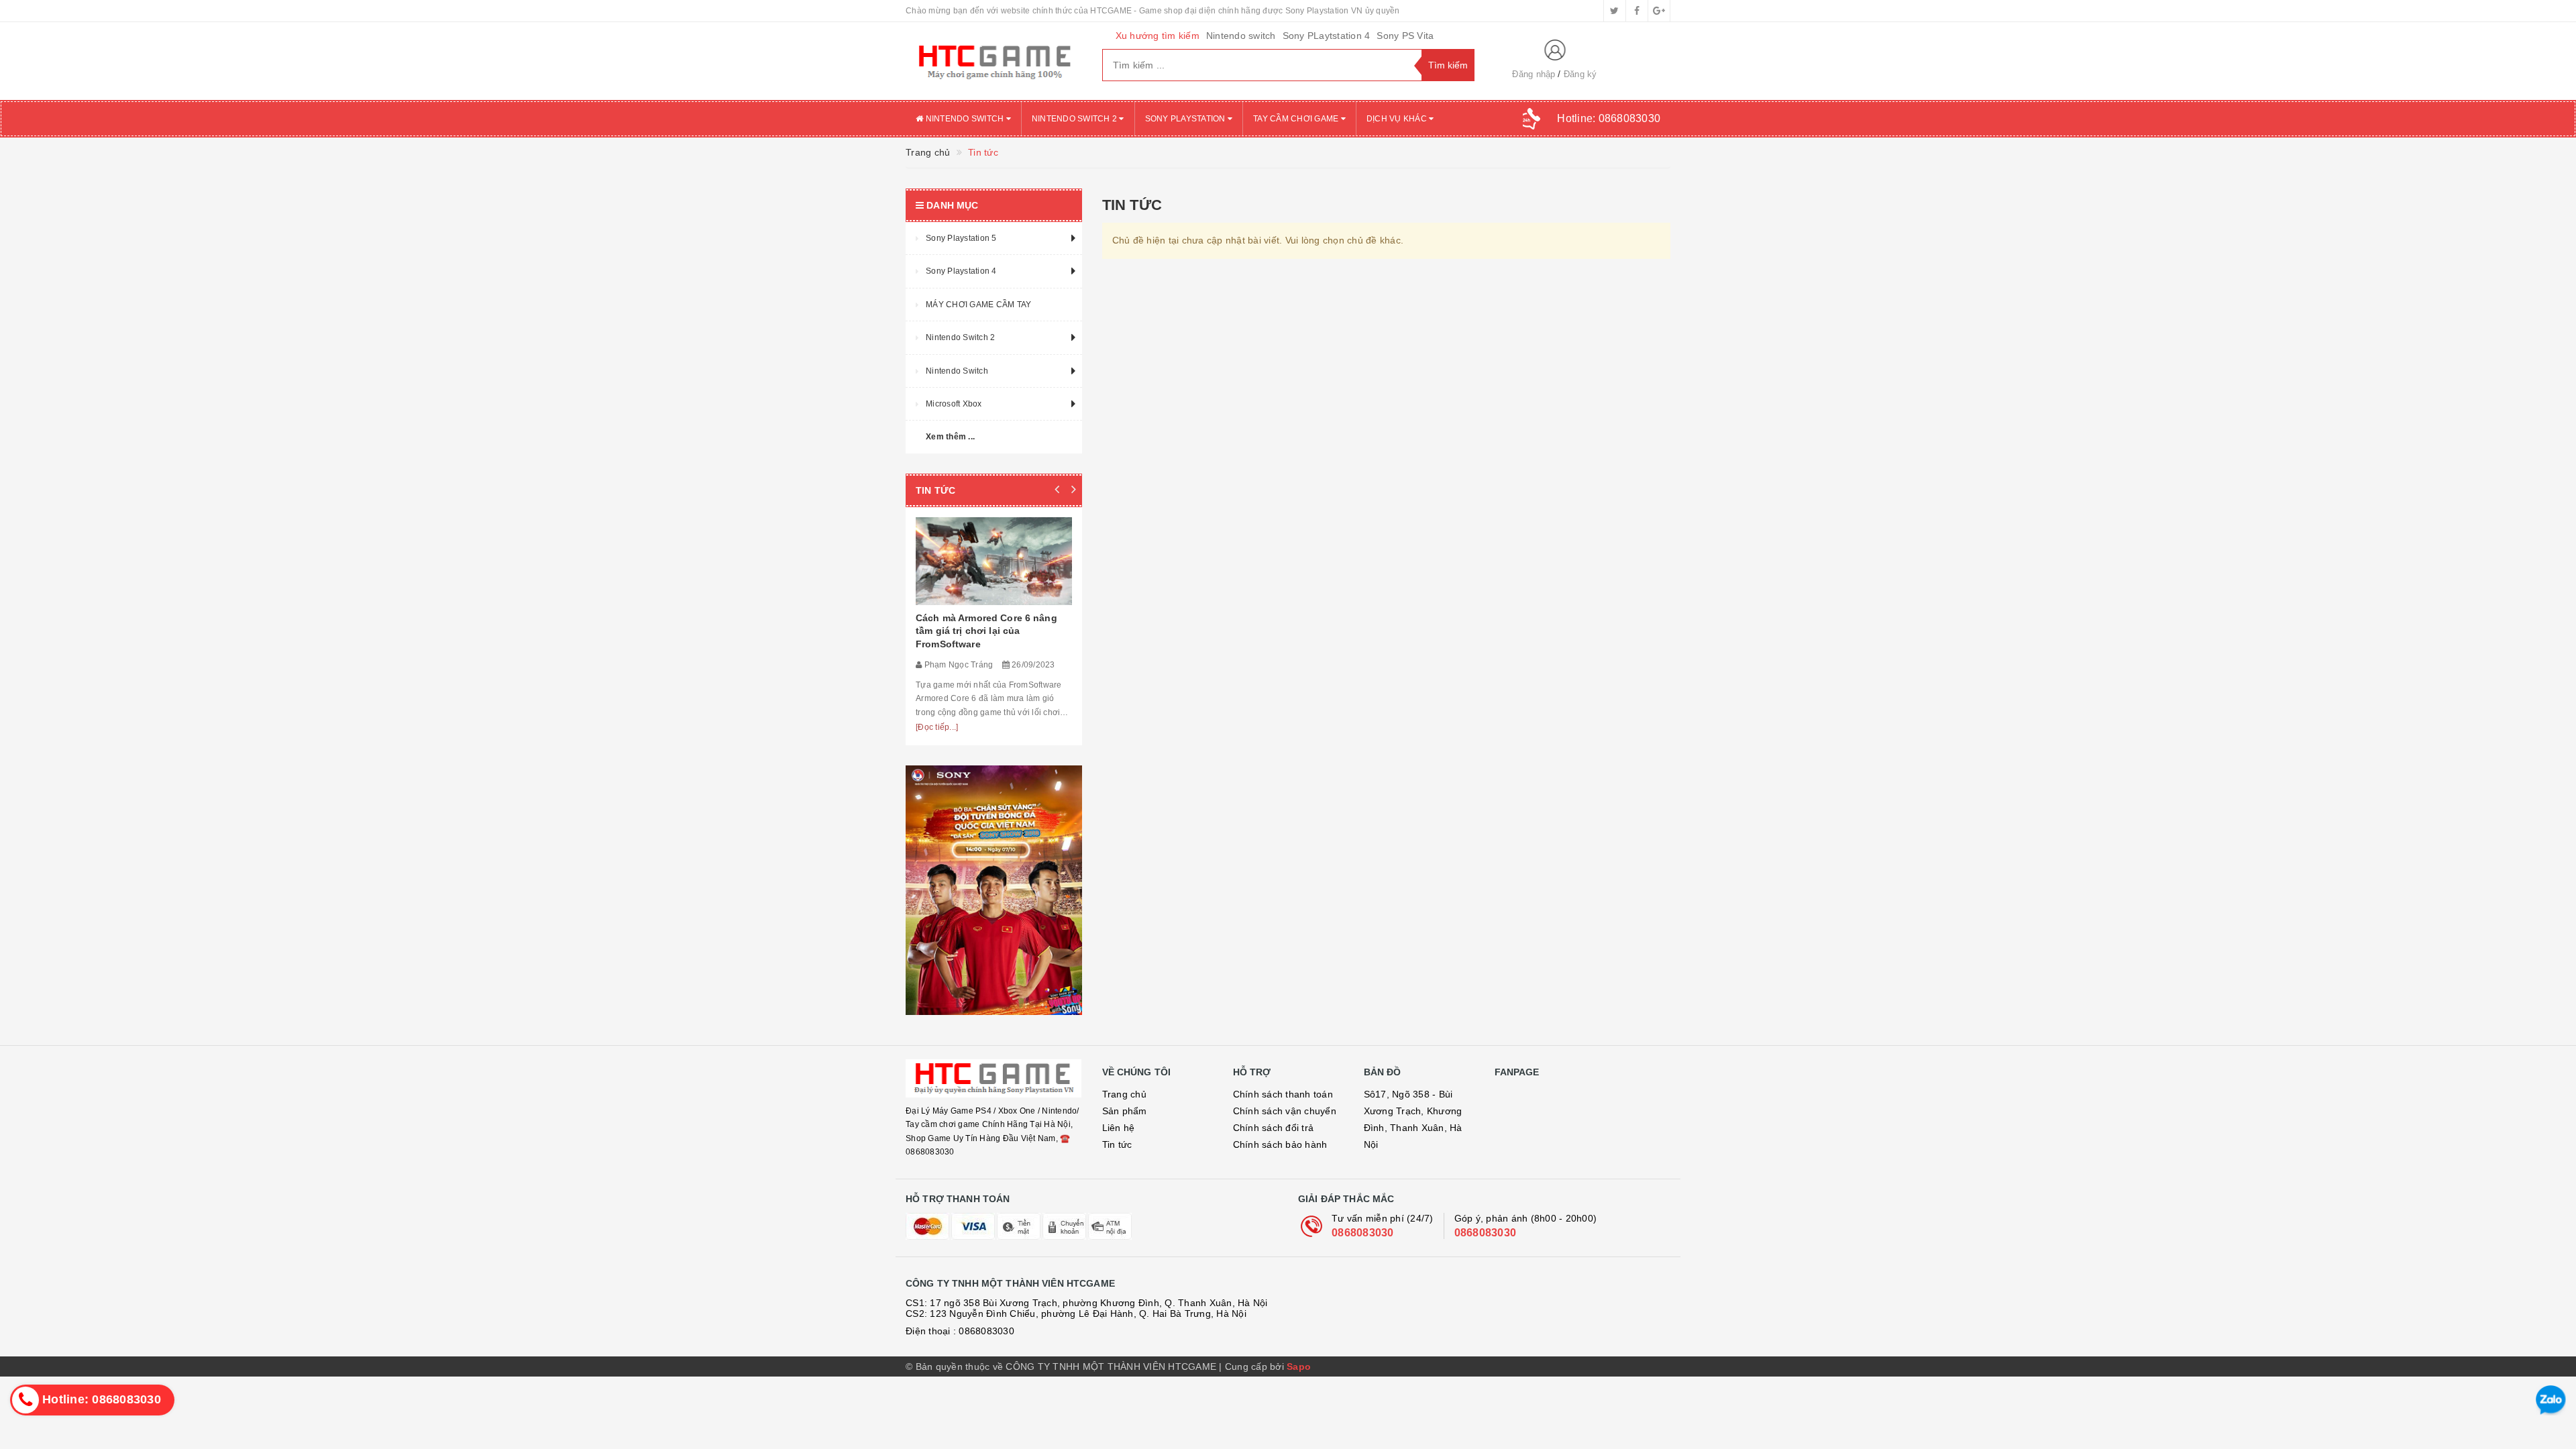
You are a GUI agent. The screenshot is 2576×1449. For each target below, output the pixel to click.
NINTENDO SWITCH (964, 119)
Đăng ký (1580, 74)
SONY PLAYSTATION (1186, 119)
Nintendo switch (1241, 36)
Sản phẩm (1125, 1111)
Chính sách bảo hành (1280, 1144)
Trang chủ (1124, 1094)
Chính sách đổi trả (1274, 1128)
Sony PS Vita (1405, 36)
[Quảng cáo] (994, 890)
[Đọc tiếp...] (937, 727)
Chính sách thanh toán (1283, 1094)
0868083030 (1363, 1233)
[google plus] (1659, 11)
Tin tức (1117, 1144)
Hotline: (1609, 118)
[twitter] (1615, 11)
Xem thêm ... (950, 437)
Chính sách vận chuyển (1285, 1111)
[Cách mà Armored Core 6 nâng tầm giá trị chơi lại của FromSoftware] (994, 561)
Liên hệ (1119, 1128)
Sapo (1299, 1366)
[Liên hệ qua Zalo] (2551, 1400)
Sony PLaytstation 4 (1327, 36)
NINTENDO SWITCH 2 (1076, 119)
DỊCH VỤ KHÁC (1398, 119)
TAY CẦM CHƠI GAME (1297, 119)
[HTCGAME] (994, 61)
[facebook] (1637, 11)
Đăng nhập (1534, 74)
